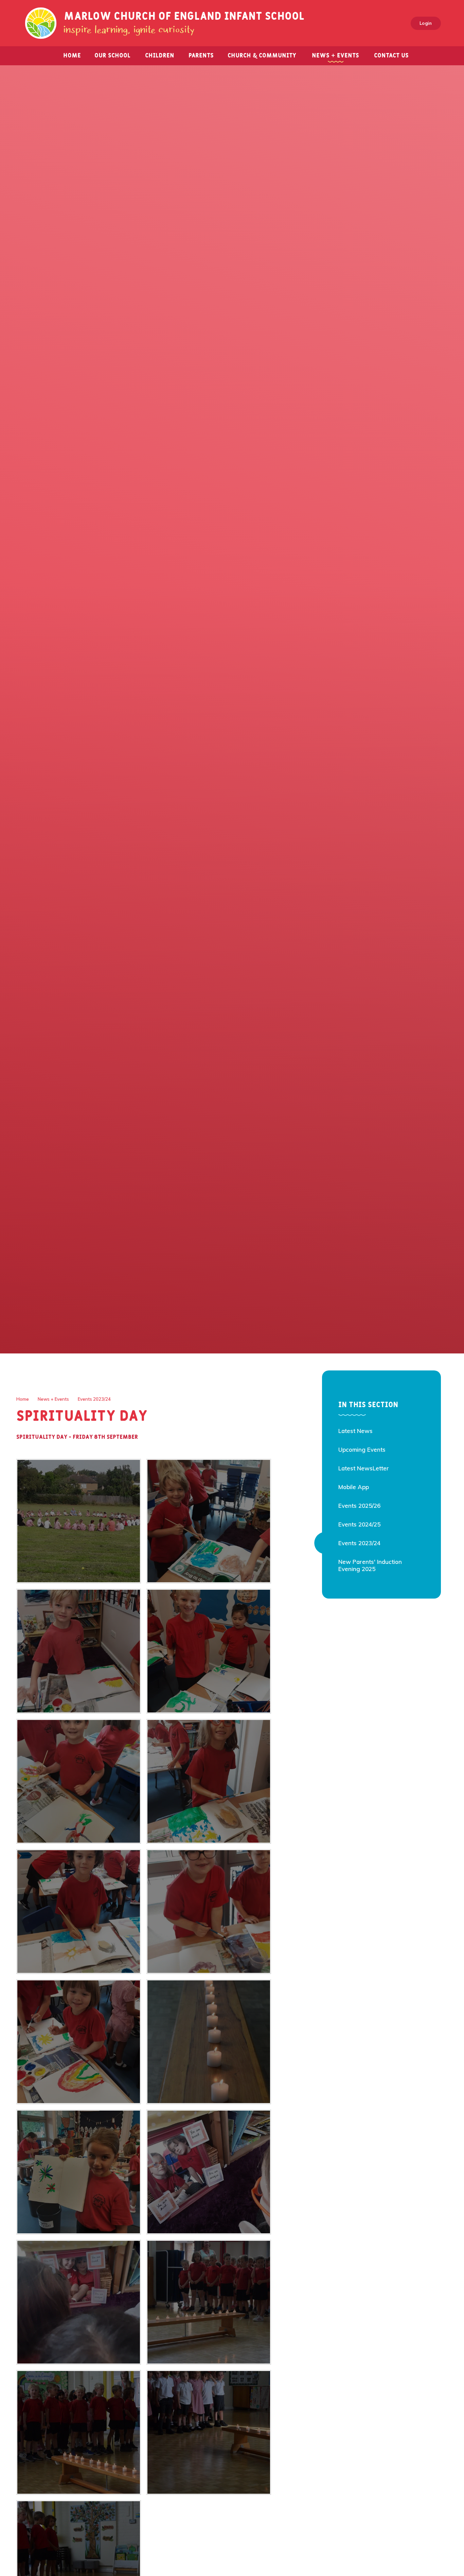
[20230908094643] (79, 2042)
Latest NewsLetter (364, 1468)
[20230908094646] (209, 1912)
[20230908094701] (209, 1781)
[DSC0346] (209, 2432)
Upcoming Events (362, 1449)
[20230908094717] (79, 1651)
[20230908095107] (79, 2172)
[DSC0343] (209, 2302)
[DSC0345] (79, 2432)
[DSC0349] (209, 2042)
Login (426, 23)
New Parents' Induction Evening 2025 (370, 1565)
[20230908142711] (79, 2302)
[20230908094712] (209, 1651)
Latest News (355, 1431)
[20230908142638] (209, 2172)
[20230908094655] (79, 1912)
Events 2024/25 (359, 1524)
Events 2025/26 (359, 1506)
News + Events (53, 1399)
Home (23, 1399)
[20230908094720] (209, 1521)
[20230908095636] (79, 1521)
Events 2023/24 (94, 1399)
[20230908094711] (79, 1781)
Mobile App (354, 1487)
